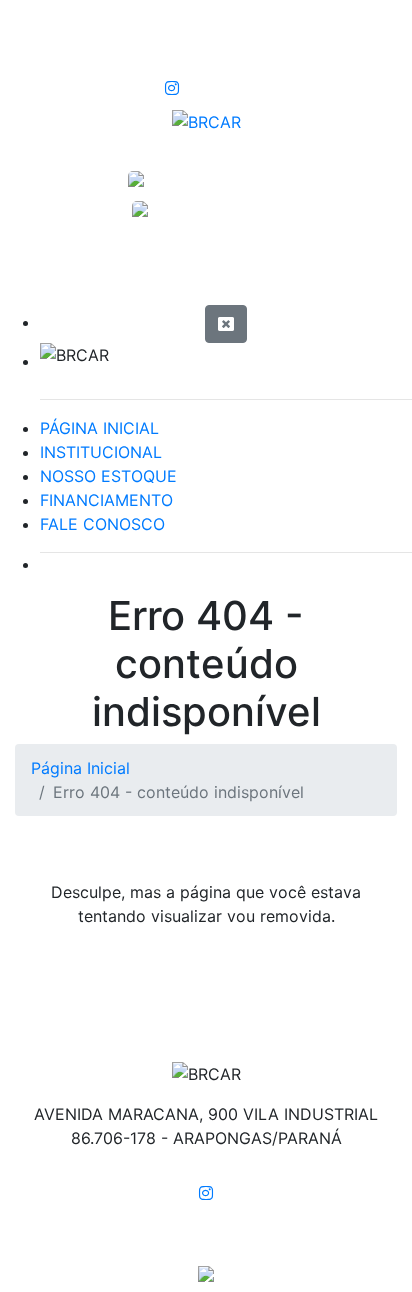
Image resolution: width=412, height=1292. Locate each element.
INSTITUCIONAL (101, 452)
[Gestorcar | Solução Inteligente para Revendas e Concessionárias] (206, 1272)
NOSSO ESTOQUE (108, 476)
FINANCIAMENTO (106, 500)
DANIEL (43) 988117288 (206, 182)
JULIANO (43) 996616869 (206, 211)
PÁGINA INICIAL (99, 428)
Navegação (115, 271)
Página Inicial (80, 768)
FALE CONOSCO (102, 524)
